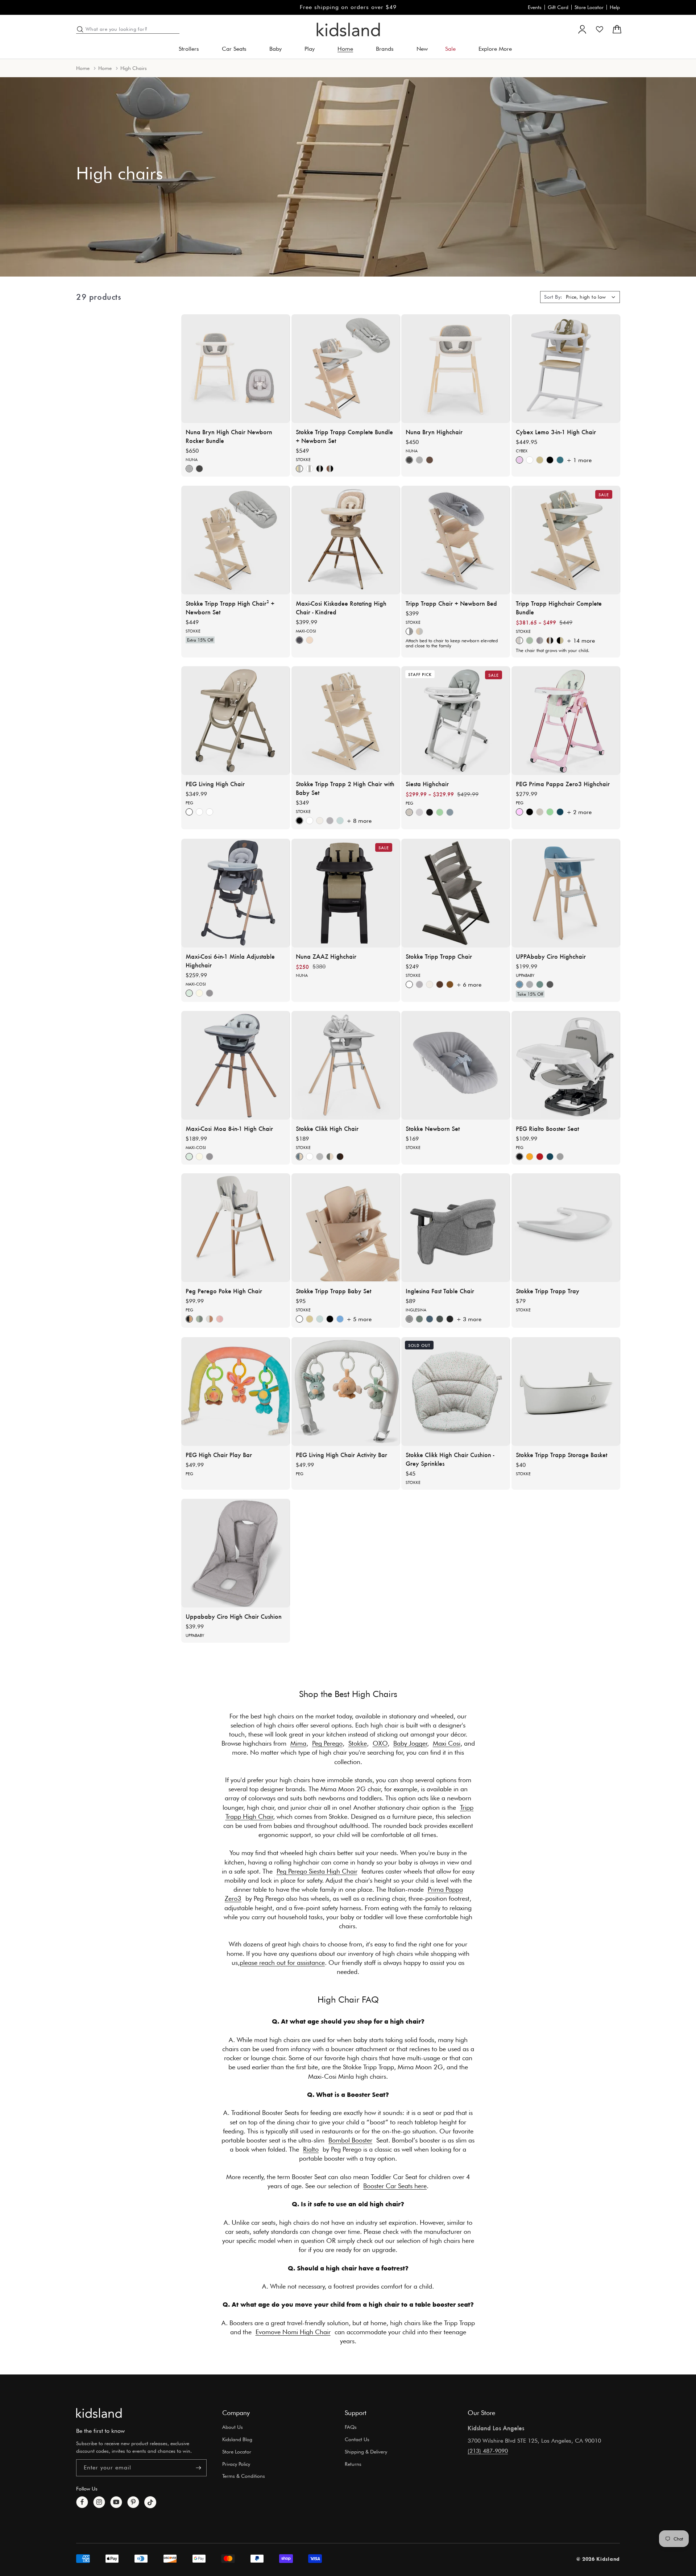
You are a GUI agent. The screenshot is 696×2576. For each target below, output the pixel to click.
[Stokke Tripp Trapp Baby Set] (346, 1228)
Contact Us (357, 2439)
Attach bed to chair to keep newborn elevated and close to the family (452, 643)
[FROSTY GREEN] (199, 1319)
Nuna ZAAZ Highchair (326, 956)
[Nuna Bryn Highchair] (456, 369)
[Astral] (409, 812)
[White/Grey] (409, 631)
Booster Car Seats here (395, 2186)
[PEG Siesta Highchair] (456, 721)
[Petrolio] (560, 812)
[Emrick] (540, 984)
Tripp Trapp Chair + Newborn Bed (451, 603)
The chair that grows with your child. (553, 650)
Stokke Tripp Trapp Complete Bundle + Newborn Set (344, 436)
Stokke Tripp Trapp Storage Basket (562, 1454)
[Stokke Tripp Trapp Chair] (456, 893)
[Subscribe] (198, 2468)
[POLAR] (210, 1319)
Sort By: (553, 297)
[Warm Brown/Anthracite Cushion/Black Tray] (550, 640)
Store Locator (589, 7)
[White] (310, 821)
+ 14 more (581, 641)
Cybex (522, 451)
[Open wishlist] (600, 29)
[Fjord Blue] (299, 1156)
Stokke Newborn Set (433, 1128)
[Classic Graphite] (210, 993)
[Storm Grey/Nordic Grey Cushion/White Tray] (540, 640)
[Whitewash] (330, 821)
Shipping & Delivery (366, 2452)
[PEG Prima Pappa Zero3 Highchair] (566, 721)
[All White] (530, 460)
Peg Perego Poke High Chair (224, 1291)
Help (615, 7)
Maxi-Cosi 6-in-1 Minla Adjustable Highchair (230, 960)
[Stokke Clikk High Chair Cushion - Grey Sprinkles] (456, 1391)
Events (535, 7)
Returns (353, 2464)
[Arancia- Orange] (530, 1156)
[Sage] (210, 812)
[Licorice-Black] (430, 812)
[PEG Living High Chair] (236, 721)
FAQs (351, 2427)
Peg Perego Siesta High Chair (317, 1871)
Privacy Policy (236, 2464)
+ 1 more (579, 460)
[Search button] (80, 29)
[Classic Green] (189, 993)
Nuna (192, 459)
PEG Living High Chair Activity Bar (341, 1454)
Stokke (303, 459)
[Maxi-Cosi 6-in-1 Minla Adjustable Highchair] (236, 893)
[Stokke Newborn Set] (456, 1065)
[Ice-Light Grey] (419, 812)
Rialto (311, 2149)
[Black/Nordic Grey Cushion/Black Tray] (560, 640)
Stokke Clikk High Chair (327, 1128)
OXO (380, 1743)
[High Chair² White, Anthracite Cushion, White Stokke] (310, 469)
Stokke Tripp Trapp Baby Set (333, 1291)
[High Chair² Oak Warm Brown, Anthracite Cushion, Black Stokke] (330, 469)
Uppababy (525, 975)
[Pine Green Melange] (419, 1319)
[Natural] (310, 1319)
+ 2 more (579, 812)
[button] (192, 49)
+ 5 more (359, 1319)
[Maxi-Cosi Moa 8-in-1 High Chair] (236, 1065)
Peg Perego (327, 1743)
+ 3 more (469, 1319)
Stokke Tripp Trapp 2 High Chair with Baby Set (345, 788)
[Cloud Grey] (320, 1156)
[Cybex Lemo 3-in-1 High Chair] (566, 369)
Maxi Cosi (447, 1743)
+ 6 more (469, 985)
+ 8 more (359, 821)
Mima (298, 1743)
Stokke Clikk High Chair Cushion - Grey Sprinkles (450, 1459)
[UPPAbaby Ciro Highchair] (566, 893)
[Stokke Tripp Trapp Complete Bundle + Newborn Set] (346, 369)
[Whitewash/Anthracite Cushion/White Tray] (519, 640)
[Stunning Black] (550, 460)
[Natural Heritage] (310, 640)
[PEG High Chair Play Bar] (236, 1391)
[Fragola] (540, 1156)
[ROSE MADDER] (220, 1319)
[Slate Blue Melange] (430, 1319)
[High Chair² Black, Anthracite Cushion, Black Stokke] (320, 469)
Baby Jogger (410, 1743)
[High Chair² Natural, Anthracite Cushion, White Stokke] (299, 469)
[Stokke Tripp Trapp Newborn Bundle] (456, 540)
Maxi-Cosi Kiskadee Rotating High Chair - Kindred (341, 607)
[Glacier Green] (340, 821)
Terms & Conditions (244, 2476)
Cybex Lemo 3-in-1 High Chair (556, 431)
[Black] (299, 821)
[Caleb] (519, 984)
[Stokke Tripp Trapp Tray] (566, 1228)
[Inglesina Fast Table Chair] (456, 1228)
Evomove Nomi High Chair (293, 2332)
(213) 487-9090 (488, 2451)
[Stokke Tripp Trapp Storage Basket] (566, 1391)
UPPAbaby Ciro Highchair (551, 956)
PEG (189, 803)
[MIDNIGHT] (189, 1319)
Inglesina (416, 1310)
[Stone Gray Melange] (409, 1319)
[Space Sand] (189, 812)
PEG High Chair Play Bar (219, 1454)
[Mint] (440, 812)
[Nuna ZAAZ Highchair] (346, 893)
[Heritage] (189, 469)
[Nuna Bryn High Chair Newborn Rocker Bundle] (236, 369)
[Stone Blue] (560, 460)
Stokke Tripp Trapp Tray (548, 1291)
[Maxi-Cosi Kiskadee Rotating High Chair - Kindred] (346, 540)
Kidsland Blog (237, 2439)
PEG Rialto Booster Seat (547, 1128)
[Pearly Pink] (519, 460)
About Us (233, 2427)
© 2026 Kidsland (598, 2559)
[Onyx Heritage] (299, 640)
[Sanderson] (199, 469)
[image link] (99, 2413)
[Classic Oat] (199, 993)
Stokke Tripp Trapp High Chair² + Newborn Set (230, 607)
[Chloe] (530, 984)
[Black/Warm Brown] (340, 1156)
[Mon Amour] (519, 812)
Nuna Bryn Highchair (434, 431)
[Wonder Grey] (450, 812)
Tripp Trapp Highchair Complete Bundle (559, 607)
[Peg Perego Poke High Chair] (236, 1228)
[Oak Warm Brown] (450, 984)
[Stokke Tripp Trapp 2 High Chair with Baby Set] (346, 721)
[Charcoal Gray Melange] (440, 1319)
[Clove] (430, 460)
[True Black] (199, 812)
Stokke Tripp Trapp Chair (439, 956)
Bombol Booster (350, 2140)
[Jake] (550, 984)
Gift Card (558, 7)
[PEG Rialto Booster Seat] (566, 1065)
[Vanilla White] (320, 821)
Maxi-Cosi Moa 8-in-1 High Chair (229, 1128)
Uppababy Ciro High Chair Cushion (234, 1616)
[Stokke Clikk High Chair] (346, 1065)
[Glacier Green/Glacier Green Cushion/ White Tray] (530, 640)
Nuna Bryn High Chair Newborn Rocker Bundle (229, 436)
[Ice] (560, 1156)
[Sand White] (540, 460)
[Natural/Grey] (419, 631)
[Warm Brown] (440, 984)
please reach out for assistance (282, 1963)
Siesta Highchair (427, 784)
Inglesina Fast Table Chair (440, 1291)
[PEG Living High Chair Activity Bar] (346, 1391)
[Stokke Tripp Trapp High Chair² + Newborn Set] (236, 540)
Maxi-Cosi (306, 631)
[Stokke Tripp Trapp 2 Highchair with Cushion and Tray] (566, 540)
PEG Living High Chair (215, 784)
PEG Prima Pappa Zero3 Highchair (563, 784)
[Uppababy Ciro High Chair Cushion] (236, 1553)
